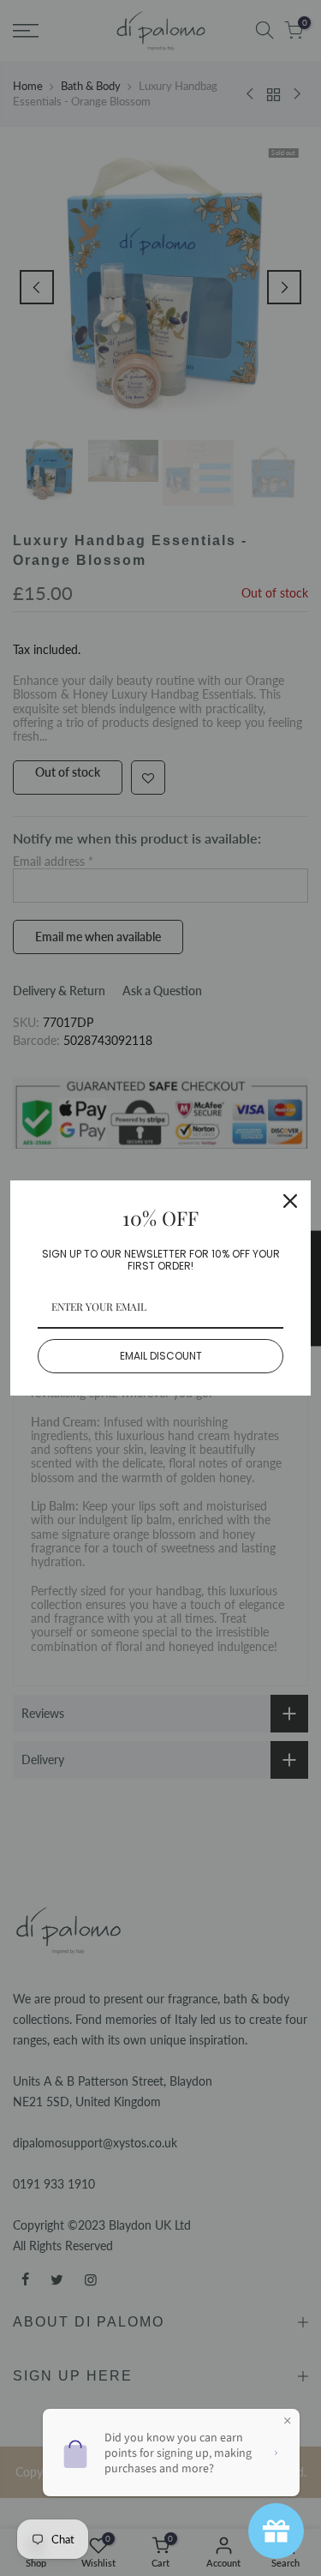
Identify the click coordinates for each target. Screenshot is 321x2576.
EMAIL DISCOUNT (161, 1356)
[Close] (290, 1201)
